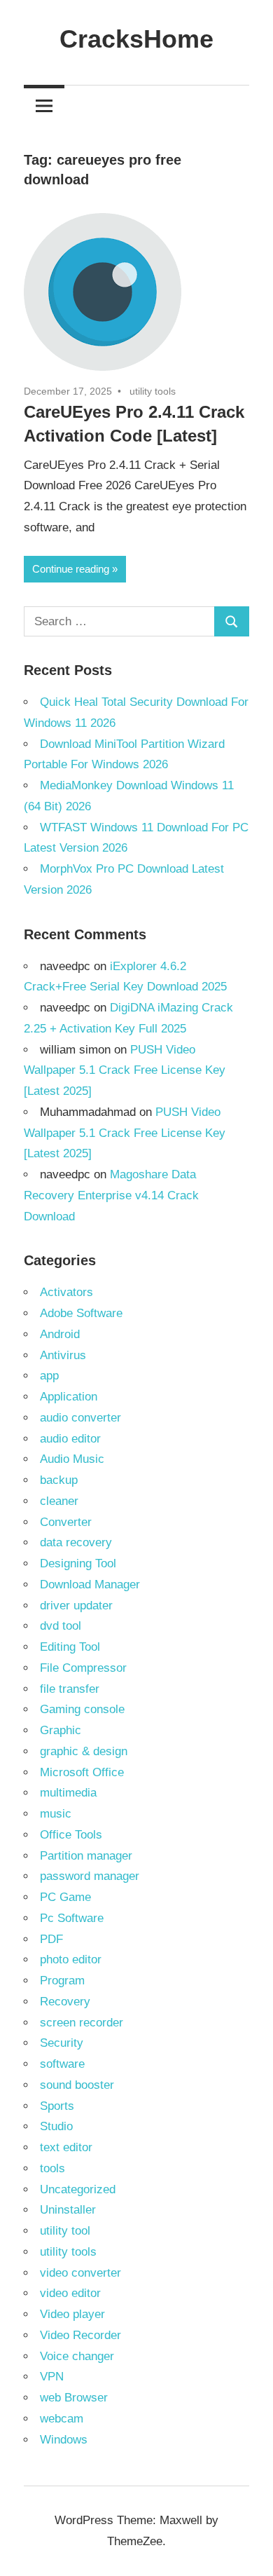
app (49, 1376)
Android (60, 1334)
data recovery (76, 1542)
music (56, 1814)
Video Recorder (80, 2335)
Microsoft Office (82, 1772)
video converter (80, 2273)
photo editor (71, 1960)
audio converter (80, 1418)
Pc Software (72, 1918)
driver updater (76, 1606)
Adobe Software (81, 1313)
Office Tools (71, 1835)
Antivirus (63, 1355)
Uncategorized (78, 2189)
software (62, 2064)
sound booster (77, 2085)
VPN (52, 2377)
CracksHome (136, 39)
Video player (72, 2314)
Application (69, 1397)
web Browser (74, 2398)
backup (59, 1480)
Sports (57, 2106)
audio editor (70, 1439)
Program (62, 1981)
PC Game (65, 1897)
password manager (90, 1876)
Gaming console (82, 1709)
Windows (64, 2440)
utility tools (153, 391)
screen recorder (82, 2023)
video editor (70, 2293)
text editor (66, 2147)
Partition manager (86, 1856)
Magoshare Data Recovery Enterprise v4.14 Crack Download (111, 1195)
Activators (66, 1292)
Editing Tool (70, 1647)
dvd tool (61, 1626)
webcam (62, 2419)
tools (52, 2168)
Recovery (65, 2002)
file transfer (70, 1689)
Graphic (61, 1730)
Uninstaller (68, 2210)
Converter (66, 1522)
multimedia (68, 1793)
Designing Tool (78, 1563)
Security (62, 2043)
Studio (56, 2126)
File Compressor (83, 1668)
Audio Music (72, 1459)
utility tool (65, 2231)
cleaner (59, 1501)
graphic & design (84, 1751)
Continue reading (71, 569)
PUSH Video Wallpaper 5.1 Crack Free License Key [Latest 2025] (125, 1071)
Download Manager (90, 1585)
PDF (51, 1939)
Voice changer (77, 2356)
